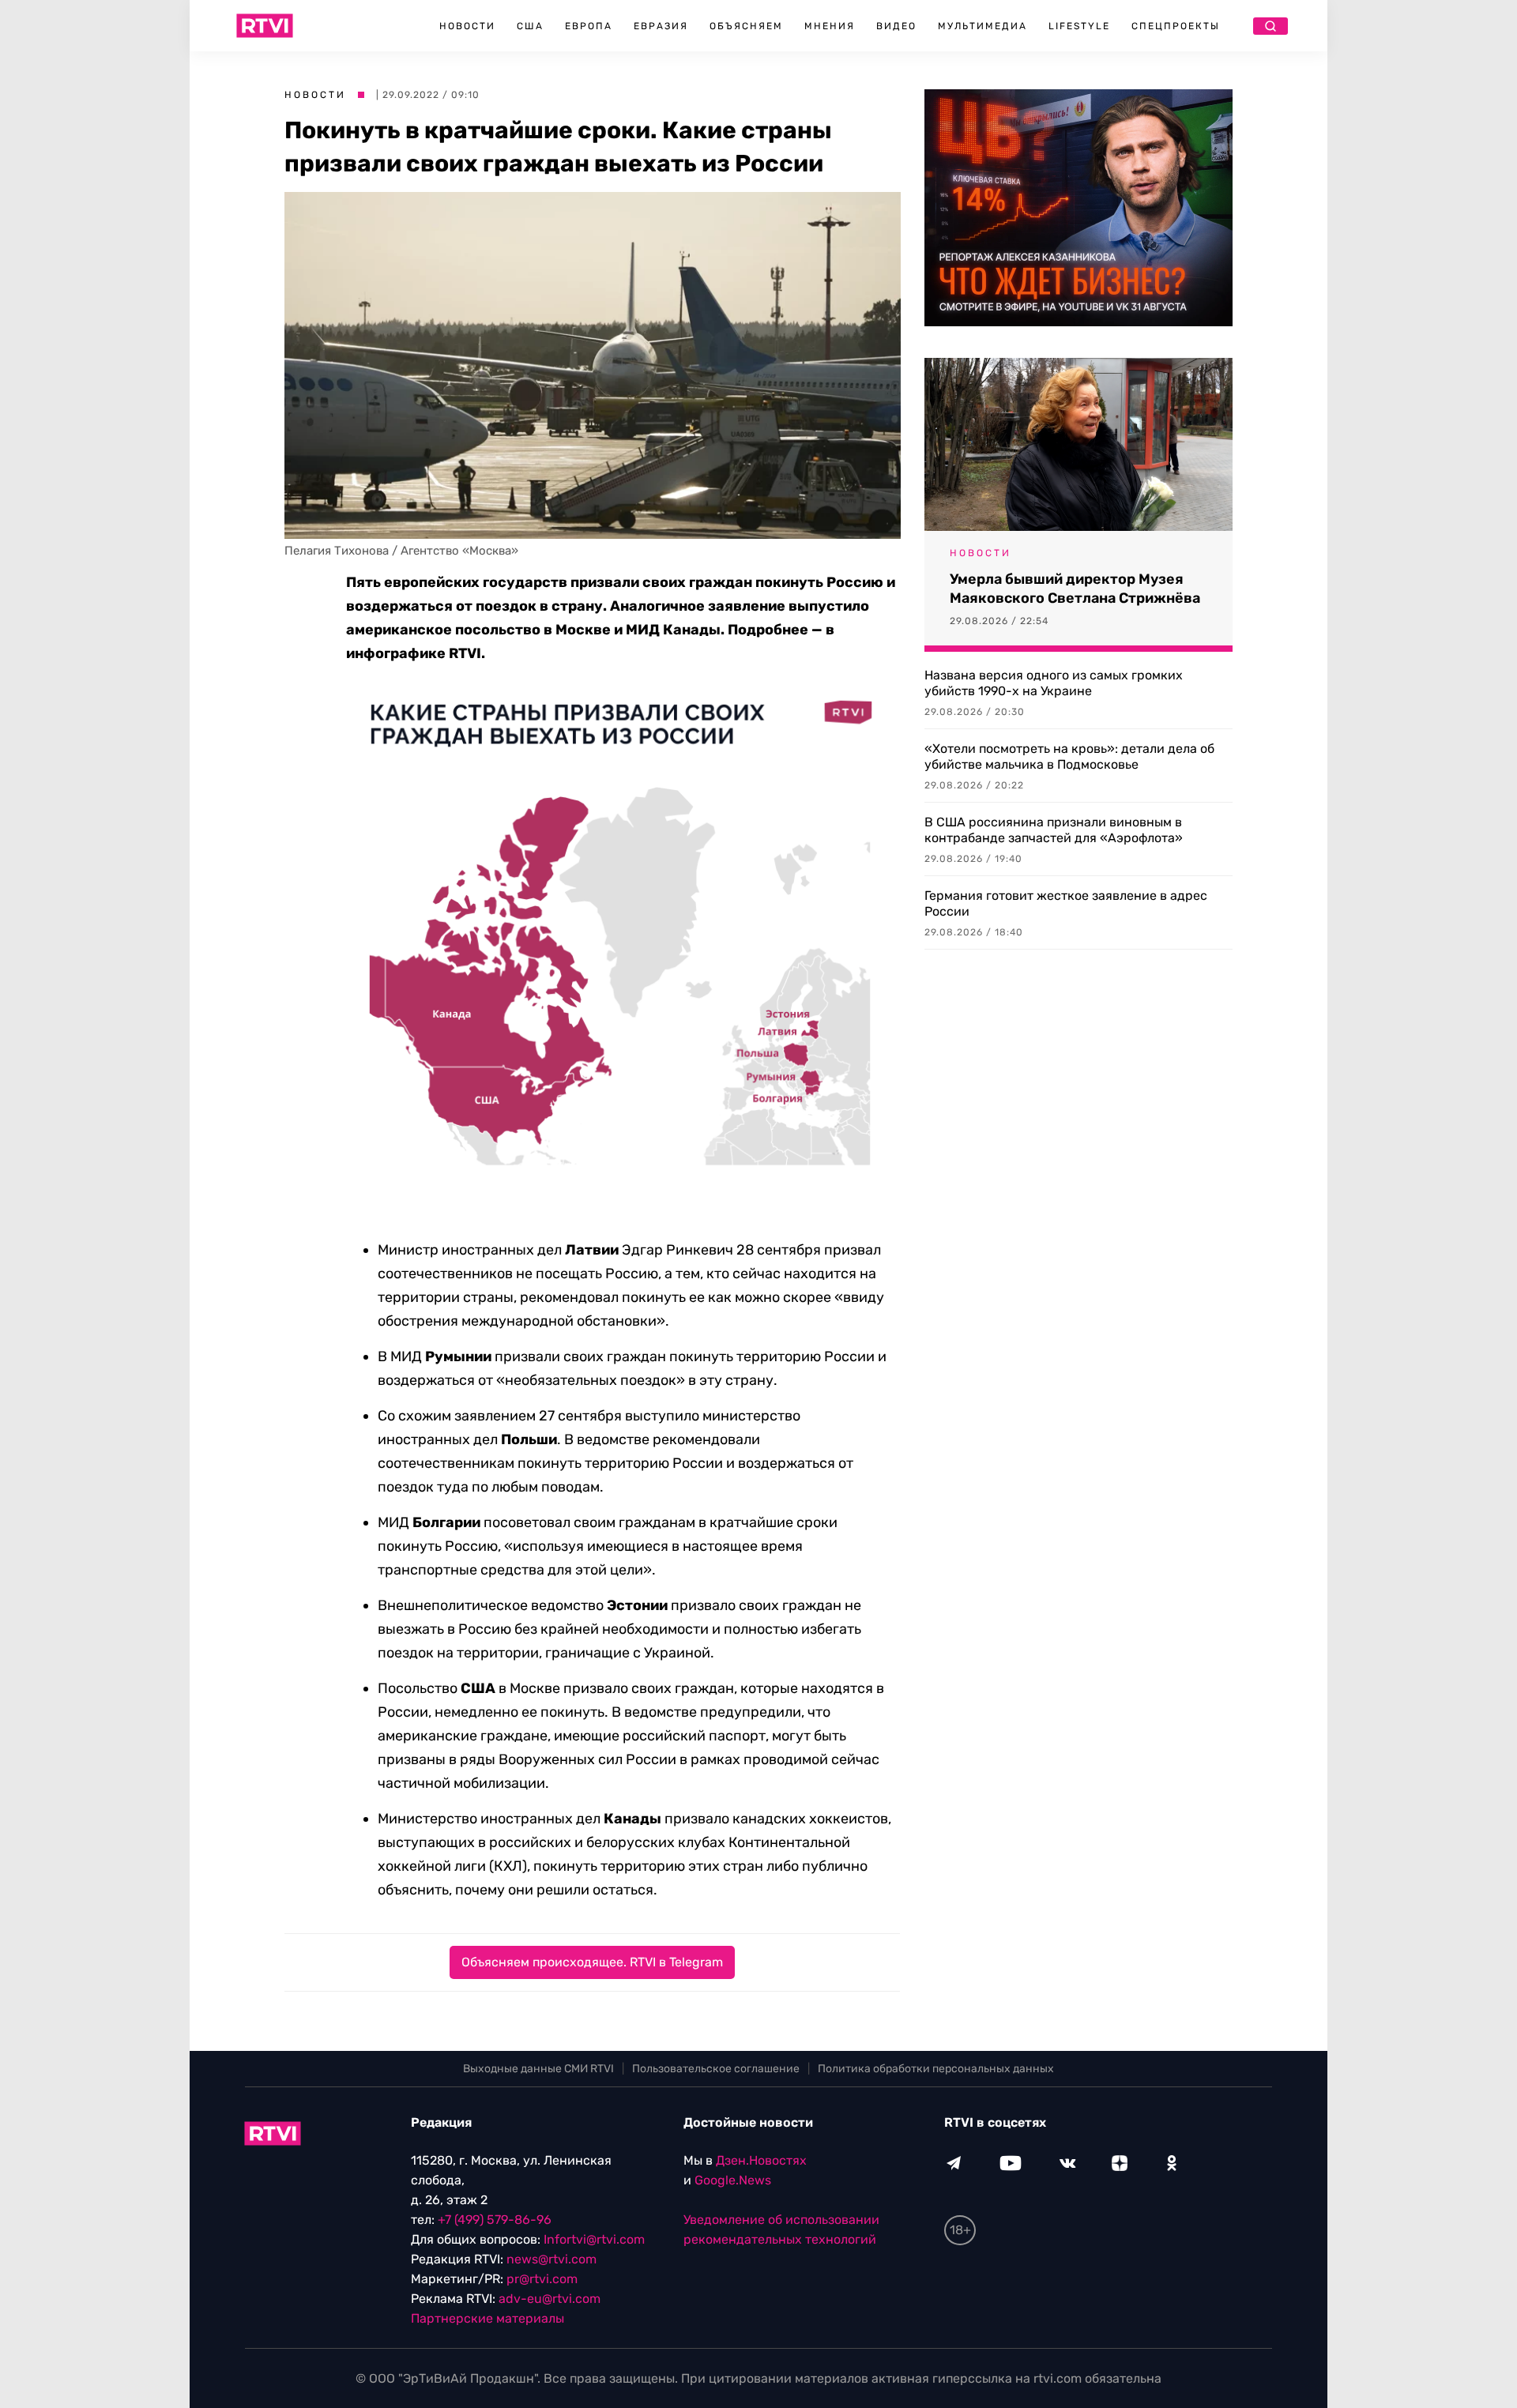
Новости (467, 26)
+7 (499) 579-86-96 (495, 2220)
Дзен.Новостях (761, 2160)
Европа (589, 26)
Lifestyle (1079, 26)
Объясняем (746, 26)
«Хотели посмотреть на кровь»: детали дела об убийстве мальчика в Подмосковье (1069, 756)
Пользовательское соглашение (716, 2069)
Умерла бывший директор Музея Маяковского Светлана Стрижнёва (1075, 589)
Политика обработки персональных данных (936, 2069)
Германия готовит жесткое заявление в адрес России (1066, 903)
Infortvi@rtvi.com (594, 2239)
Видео (896, 26)
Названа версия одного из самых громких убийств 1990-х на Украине (1054, 683)
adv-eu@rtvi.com (550, 2299)
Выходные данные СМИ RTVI (538, 2069)
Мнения (830, 26)
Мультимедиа (982, 26)
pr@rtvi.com (542, 2279)
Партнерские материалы (487, 2318)
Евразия (661, 26)
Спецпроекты (1176, 26)
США (530, 26)
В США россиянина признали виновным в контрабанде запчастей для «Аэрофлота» (1054, 830)
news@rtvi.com (551, 2259)
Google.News (733, 2180)
